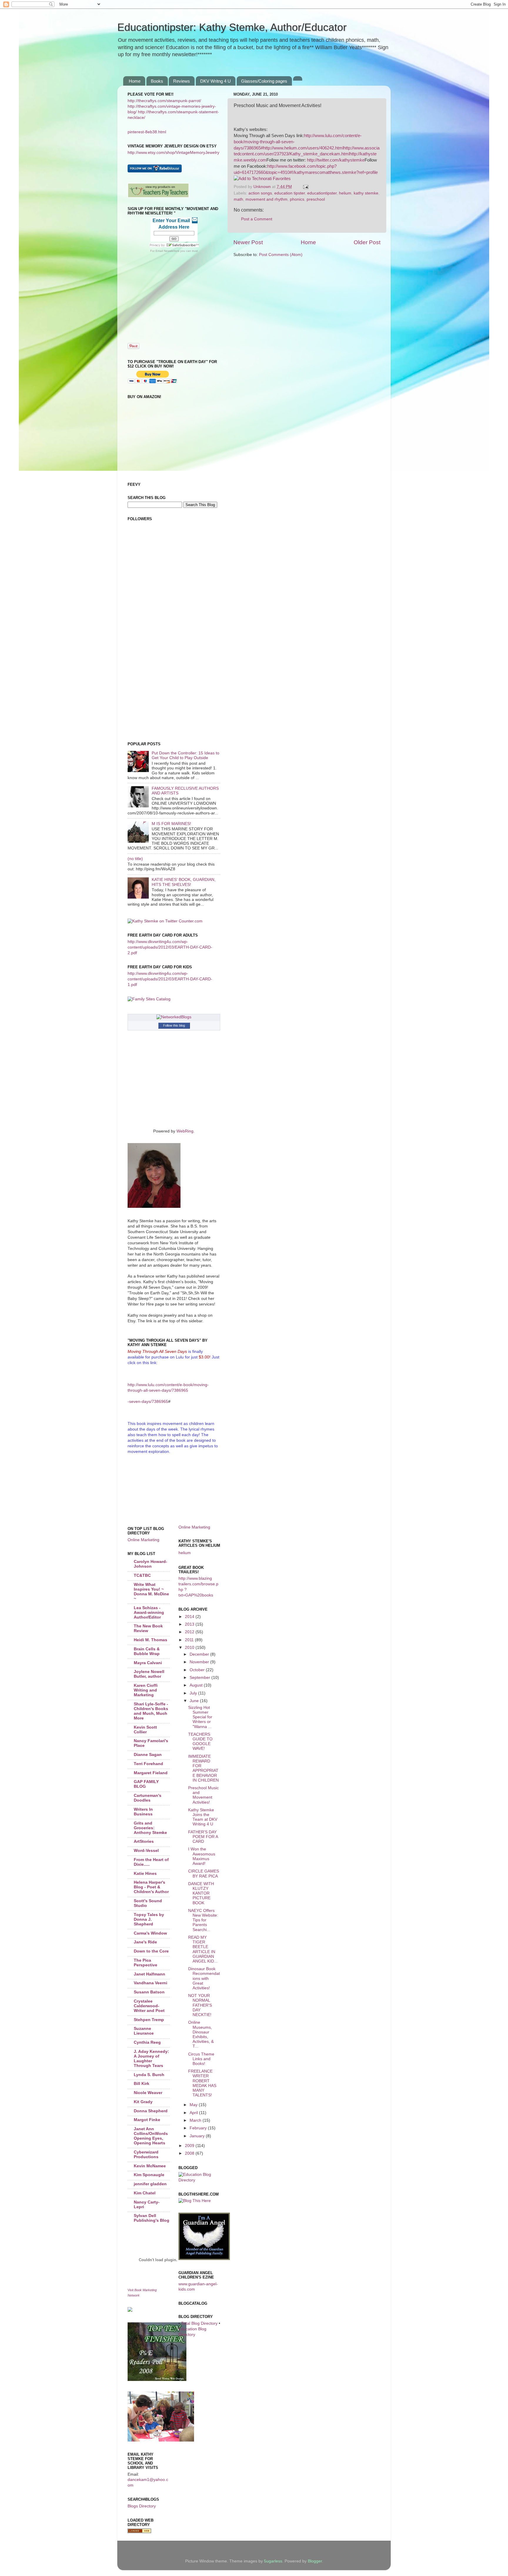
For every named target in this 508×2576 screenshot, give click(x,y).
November (200, 1662)
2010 (190, 1648)
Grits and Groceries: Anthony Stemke (150, 1828)
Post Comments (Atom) (281, 255)
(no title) (135, 859)
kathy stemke (366, 193)
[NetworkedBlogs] (174, 1017)
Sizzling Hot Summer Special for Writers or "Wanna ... (200, 1717)
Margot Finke (147, 2120)
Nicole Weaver (148, 2093)
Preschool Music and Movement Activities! (203, 1795)
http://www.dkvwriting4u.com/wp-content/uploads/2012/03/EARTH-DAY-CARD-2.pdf (170, 947)
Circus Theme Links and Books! (201, 2059)
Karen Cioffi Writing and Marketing (146, 1690)
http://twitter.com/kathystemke (336, 160)
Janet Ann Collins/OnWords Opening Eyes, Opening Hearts (151, 2136)
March (196, 2120)
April (194, 2113)
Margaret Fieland (151, 1773)
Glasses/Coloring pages (264, 81)
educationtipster (322, 193)
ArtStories (144, 1841)
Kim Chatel (145, 2193)
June (195, 1701)
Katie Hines (145, 1874)
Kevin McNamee (150, 2166)
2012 (190, 1632)
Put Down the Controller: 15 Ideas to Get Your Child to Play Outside (186, 755)
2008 (190, 2153)
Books (157, 81)
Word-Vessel (146, 1851)
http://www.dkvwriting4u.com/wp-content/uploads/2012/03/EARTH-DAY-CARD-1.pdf (170, 979)
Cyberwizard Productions (146, 2155)
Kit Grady (143, 2102)
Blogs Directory (142, 2506)
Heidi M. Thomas (151, 1640)
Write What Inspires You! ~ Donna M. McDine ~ (151, 1592)
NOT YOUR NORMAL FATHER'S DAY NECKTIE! (200, 2005)
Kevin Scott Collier (145, 1730)
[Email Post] (305, 187)
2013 (190, 1624)
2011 (190, 1640)
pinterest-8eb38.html (147, 132)
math (238, 199)
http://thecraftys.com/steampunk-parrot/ (164, 101)
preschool (316, 199)
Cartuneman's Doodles (148, 1798)
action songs (260, 193)
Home (135, 81)
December (200, 1654)
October (198, 1670)
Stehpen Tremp (149, 2020)
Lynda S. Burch (149, 2075)
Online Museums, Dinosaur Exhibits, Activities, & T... (201, 2034)
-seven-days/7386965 (148, 1402)
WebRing (185, 1131)
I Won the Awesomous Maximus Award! (202, 1856)
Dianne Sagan (148, 1755)
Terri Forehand (148, 1764)
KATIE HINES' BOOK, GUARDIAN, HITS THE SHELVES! (184, 882)
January (198, 2136)
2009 (190, 2146)
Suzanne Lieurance (144, 2031)
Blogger (315, 2561)
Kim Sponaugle (149, 2175)
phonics (297, 199)
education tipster (290, 193)
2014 (190, 1617)
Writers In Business (143, 1812)
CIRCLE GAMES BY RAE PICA (204, 1874)
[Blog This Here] (195, 2201)
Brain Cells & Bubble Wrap (147, 1651)
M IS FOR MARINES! (171, 824)
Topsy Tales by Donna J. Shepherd (149, 1919)
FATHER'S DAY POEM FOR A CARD (203, 1837)
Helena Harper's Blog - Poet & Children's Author (151, 1887)
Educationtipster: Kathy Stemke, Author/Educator (232, 27)
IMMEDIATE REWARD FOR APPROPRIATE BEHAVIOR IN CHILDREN (203, 1768)
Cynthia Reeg (147, 2042)
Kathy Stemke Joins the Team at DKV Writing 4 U (203, 1817)
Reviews (182, 81)
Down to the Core (151, 1951)
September (200, 1678)
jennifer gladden (150, 2184)
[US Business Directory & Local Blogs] (139, 2532)
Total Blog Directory (199, 2323)
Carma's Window (150, 1933)
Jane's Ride (145, 1942)
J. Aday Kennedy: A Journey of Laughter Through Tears (151, 2059)
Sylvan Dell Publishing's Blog (152, 2218)
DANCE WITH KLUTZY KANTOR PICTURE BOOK (201, 1893)
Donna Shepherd (151, 2111)
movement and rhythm (266, 199)
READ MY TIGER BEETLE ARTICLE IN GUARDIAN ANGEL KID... (203, 1949)
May (194, 2105)
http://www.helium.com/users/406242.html (303, 148)
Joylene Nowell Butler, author (149, 1674)
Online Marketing (143, 1540)
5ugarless (273, 2561)
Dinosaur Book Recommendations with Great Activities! (204, 1978)
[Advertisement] (154, 600)
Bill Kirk (142, 2084)
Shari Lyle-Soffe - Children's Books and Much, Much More (151, 1711)
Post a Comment (257, 219)
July (194, 1693)
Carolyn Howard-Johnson (151, 1564)
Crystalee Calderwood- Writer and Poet (149, 2006)
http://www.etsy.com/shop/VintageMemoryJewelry (173, 153)
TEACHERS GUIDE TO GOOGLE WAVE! (200, 1742)
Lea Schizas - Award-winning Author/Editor (149, 1613)
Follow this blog (174, 1025)
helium (345, 193)
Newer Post (248, 242)
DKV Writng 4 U (215, 81)
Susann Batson (149, 1992)
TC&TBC (142, 1575)
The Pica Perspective (146, 1963)
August (197, 1685)
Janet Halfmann (149, 1974)
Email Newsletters (167, 251)
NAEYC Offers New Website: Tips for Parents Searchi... (203, 1920)
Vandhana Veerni (151, 1983)
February (199, 2128)
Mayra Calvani (148, 1663)
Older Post (367, 242)
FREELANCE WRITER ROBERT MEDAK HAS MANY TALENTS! (202, 2083)
